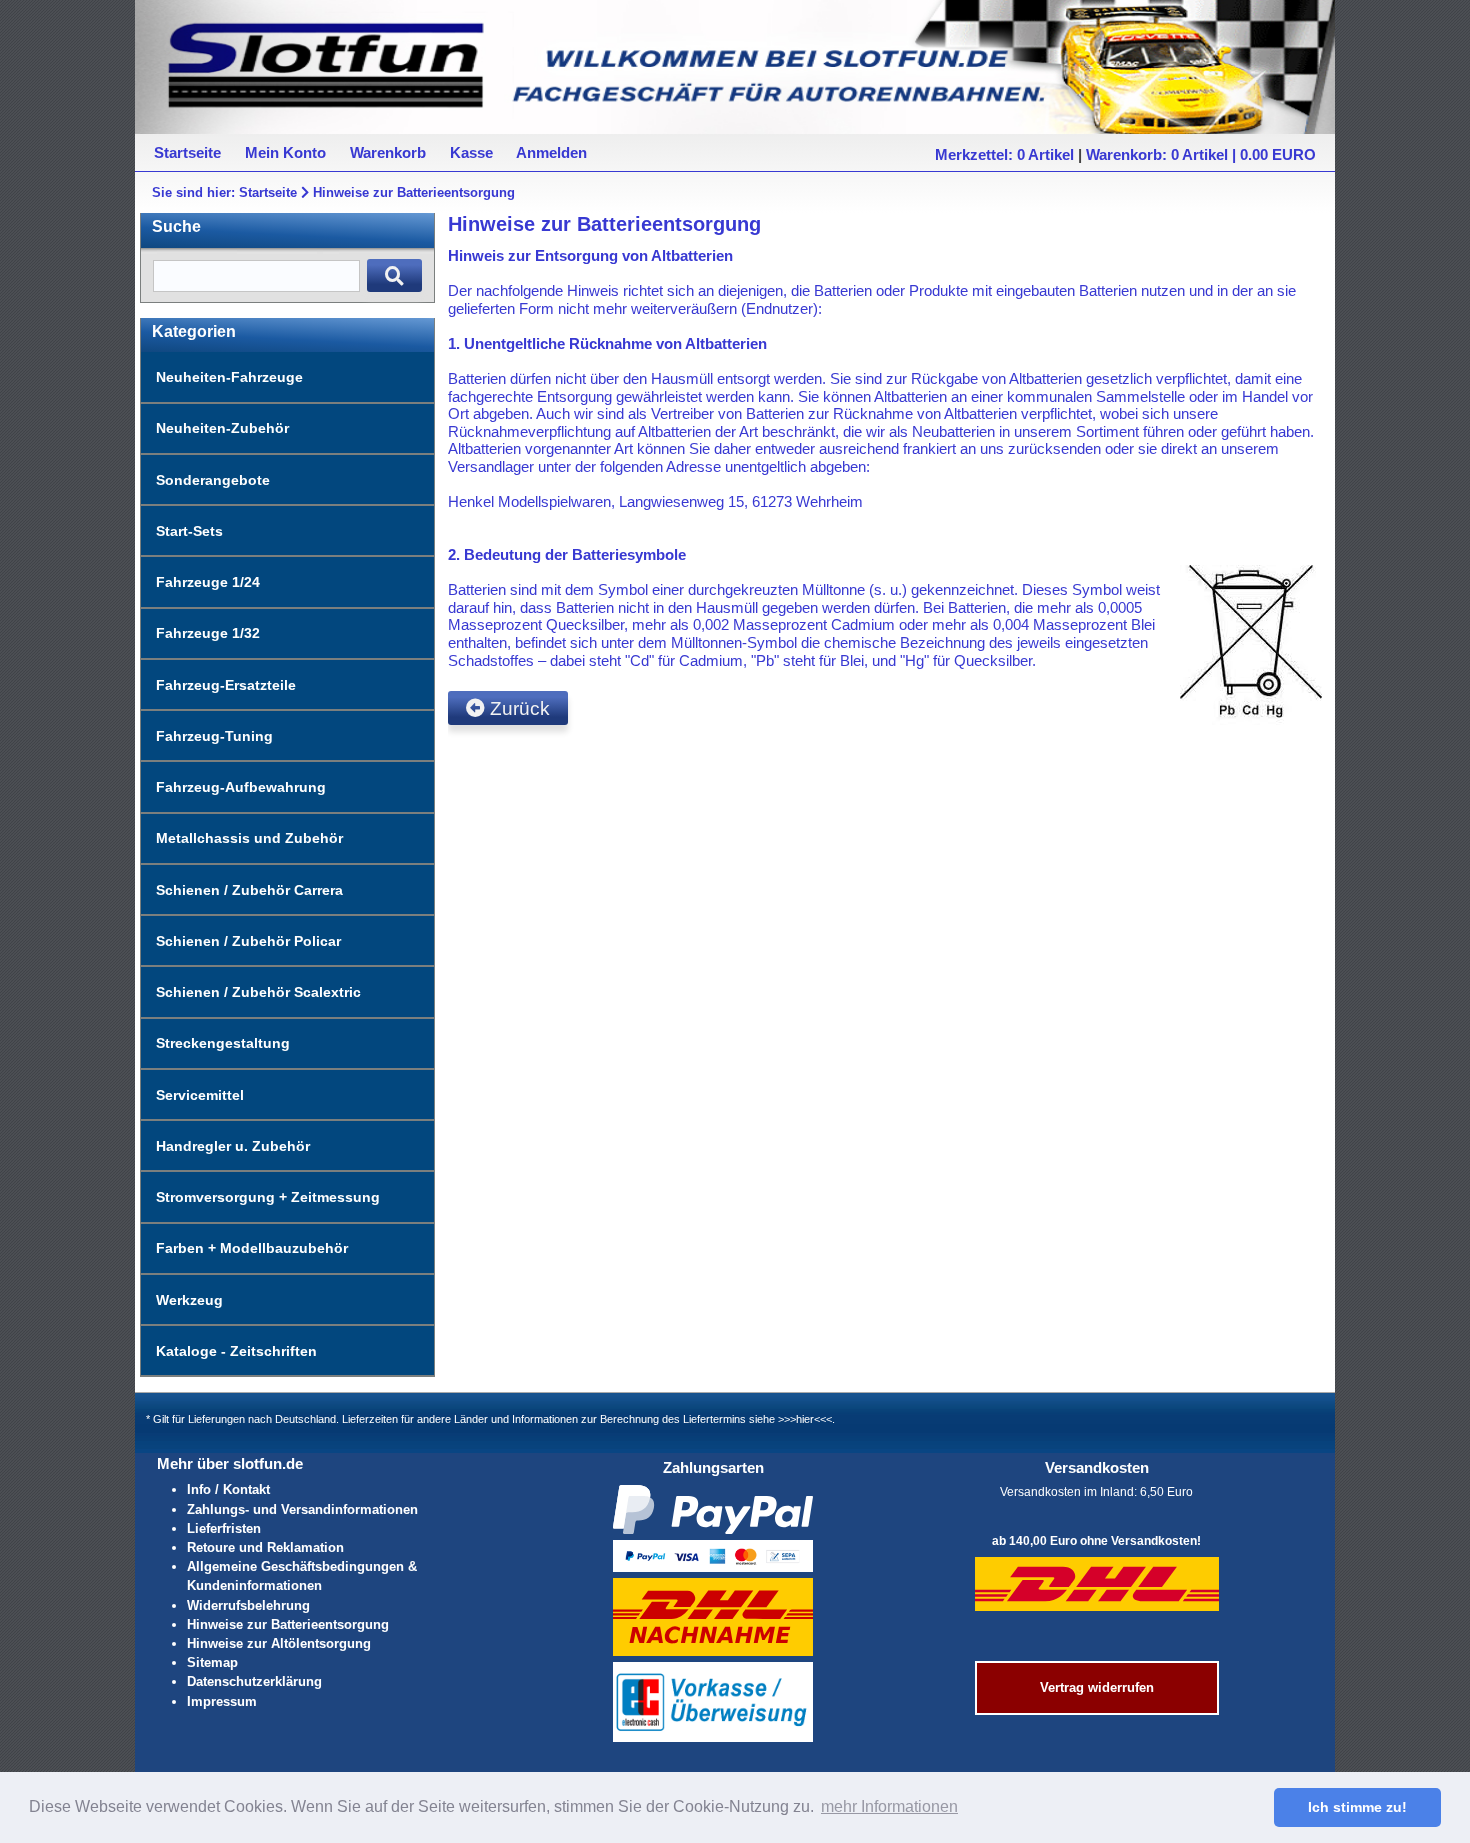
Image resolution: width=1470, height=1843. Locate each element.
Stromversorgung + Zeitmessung (268, 1197)
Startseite (268, 192)
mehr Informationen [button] (889, 1806)
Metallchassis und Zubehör (249, 838)
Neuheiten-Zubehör (222, 428)
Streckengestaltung (223, 1043)
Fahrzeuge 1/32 (208, 633)
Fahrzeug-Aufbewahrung (241, 787)
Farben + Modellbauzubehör (252, 1248)
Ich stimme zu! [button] (1357, 1807)
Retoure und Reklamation (265, 1547)
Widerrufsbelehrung (248, 1605)
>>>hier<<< (805, 1419)
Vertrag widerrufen (1097, 1687)
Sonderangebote (213, 480)
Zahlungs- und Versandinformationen (302, 1509)
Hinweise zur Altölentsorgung (279, 1643)
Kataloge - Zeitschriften (236, 1351)
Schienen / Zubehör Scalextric (258, 992)
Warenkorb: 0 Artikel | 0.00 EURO (1201, 154)
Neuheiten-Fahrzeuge (229, 377)
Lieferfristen (224, 1528)
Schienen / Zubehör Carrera (249, 890)
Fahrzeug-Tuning (214, 736)
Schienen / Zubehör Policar (248, 941)
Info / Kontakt (228, 1489)
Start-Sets (189, 531)
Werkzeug (189, 1300)
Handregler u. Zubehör (233, 1146)
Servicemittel (200, 1095)
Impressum (222, 1701)
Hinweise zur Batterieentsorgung (414, 192)
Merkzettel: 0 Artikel (1004, 154)
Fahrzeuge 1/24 (208, 582)
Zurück (517, 708)
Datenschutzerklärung (254, 1681)
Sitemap (212, 1662)
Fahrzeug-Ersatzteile (226, 685)
